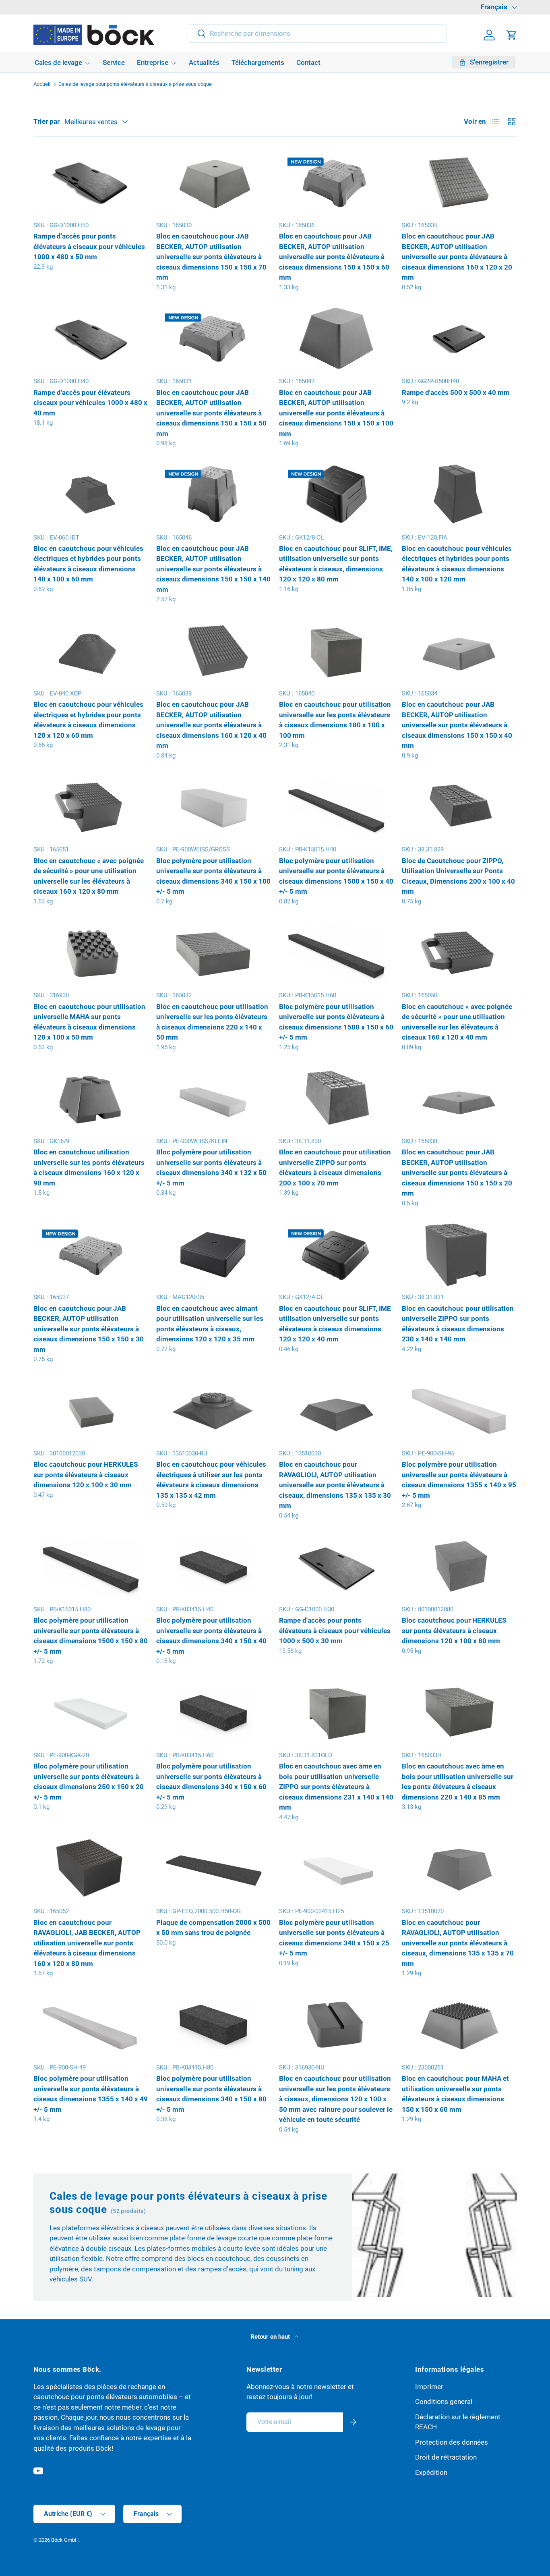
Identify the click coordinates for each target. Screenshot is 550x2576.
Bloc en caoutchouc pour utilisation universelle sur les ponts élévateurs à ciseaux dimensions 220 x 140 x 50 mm (212, 1022)
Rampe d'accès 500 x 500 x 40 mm (456, 392)
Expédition (431, 2472)
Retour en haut (271, 2337)
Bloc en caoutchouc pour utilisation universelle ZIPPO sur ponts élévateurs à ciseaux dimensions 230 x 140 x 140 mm (458, 1324)
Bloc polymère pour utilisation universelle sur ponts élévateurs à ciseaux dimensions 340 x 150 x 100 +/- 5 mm (213, 876)
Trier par (47, 121)
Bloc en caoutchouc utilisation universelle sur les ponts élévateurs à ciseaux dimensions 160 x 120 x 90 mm (89, 1168)
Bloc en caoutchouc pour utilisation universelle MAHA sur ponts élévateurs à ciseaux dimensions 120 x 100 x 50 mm (89, 1022)
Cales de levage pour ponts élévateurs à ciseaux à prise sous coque (135, 84)
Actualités (204, 62)
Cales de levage (58, 62)
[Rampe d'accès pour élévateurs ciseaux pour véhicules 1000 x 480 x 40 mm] (91, 338)
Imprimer (429, 2386)
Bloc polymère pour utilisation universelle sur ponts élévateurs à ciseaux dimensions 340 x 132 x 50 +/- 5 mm (211, 1168)
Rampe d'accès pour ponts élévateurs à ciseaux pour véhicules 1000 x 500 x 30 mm (335, 1630)
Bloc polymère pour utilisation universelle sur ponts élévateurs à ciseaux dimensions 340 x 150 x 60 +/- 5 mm (211, 1782)
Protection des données (452, 2442)
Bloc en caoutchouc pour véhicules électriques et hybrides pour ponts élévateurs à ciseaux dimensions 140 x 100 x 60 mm (88, 564)
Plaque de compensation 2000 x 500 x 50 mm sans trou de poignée (213, 1928)
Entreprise (153, 62)
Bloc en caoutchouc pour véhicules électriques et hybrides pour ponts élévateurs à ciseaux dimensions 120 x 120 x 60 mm (88, 720)
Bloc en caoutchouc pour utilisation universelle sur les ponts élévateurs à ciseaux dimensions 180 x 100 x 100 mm (335, 720)
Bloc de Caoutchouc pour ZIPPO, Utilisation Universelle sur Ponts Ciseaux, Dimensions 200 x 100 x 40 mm (458, 876)
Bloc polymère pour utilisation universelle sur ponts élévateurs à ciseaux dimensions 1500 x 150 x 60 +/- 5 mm (336, 1022)
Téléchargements (258, 62)
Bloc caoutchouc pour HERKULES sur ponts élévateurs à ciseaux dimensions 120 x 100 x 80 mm (454, 1630)
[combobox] (317, 33)
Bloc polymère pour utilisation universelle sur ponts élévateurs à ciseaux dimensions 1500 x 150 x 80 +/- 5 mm (91, 1636)
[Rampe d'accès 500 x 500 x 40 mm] (459, 338)
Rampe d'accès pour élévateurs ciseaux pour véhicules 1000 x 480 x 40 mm (90, 403)
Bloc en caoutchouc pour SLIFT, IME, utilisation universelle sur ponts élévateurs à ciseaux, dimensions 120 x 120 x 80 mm (336, 564)
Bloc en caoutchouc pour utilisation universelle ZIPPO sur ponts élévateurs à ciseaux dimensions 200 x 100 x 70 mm (335, 1168)
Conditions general (444, 2402)
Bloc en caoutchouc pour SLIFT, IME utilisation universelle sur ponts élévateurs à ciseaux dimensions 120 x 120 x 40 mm (335, 1324)
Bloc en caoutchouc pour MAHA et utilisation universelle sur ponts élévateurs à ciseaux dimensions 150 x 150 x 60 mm (455, 2094)
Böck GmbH (65, 2540)
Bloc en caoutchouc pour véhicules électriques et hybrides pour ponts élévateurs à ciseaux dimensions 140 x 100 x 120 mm (457, 564)
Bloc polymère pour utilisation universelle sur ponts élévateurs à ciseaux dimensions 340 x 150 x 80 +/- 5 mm (211, 2094)
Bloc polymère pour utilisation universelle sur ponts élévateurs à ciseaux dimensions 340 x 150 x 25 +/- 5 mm (334, 1938)
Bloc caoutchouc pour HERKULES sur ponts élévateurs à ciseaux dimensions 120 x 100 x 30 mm (86, 1475)
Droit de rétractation (446, 2457)
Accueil (42, 84)
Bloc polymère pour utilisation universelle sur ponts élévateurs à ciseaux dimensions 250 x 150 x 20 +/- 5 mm (89, 1782)
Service (114, 62)
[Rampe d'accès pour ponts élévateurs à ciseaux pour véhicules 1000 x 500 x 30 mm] (336, 1566)
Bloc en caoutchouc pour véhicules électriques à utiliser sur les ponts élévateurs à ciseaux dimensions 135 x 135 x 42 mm (211, 1480)
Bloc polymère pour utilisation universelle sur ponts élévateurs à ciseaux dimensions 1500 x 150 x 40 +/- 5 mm (336, 876)
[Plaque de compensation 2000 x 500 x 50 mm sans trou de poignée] (214, 1868)
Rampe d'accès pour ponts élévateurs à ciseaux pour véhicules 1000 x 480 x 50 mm (89, 246)
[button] (512, 35)
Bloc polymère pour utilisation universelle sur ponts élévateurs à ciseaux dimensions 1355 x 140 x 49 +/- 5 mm (91, 2094)
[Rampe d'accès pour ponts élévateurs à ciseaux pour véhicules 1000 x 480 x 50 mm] (91, 182)
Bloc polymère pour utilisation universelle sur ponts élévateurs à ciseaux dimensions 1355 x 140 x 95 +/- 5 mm (459, 1480)
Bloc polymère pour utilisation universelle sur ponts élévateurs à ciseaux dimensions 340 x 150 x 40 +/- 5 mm (211, 1636)
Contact (308, 62)
